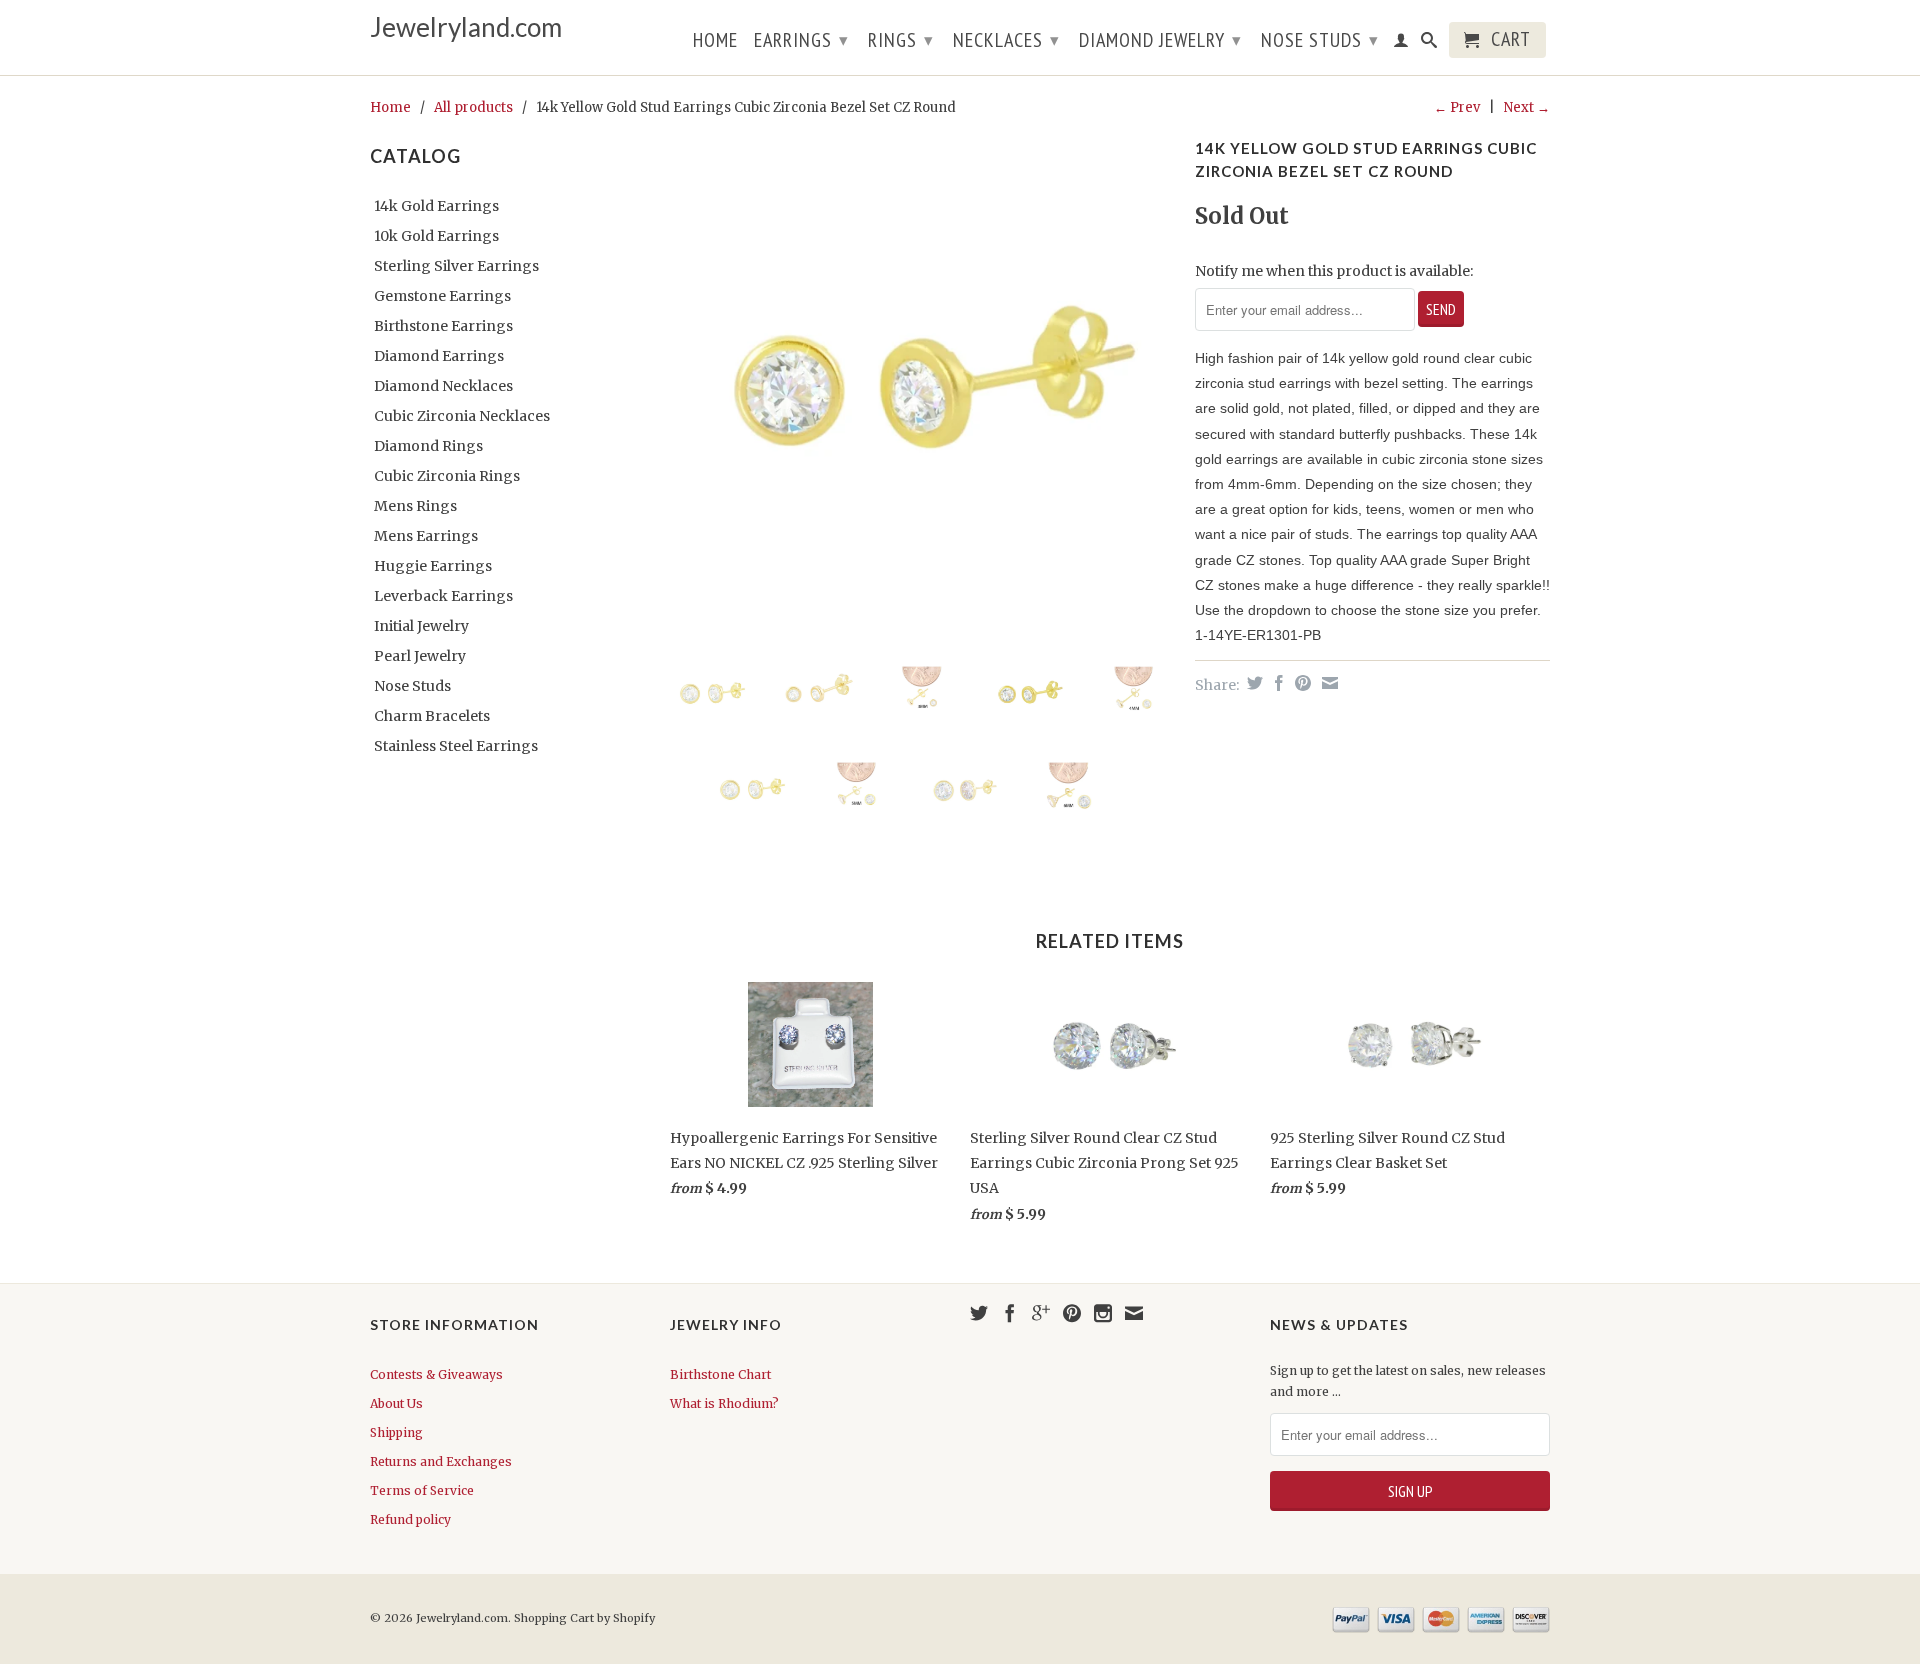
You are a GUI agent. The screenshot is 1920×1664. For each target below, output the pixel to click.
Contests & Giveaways (436, 1374)
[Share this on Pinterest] (1300, 683)
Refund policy (410, 1519)
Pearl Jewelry (420, 656)
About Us (396, 1403)
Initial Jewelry (421, 626)
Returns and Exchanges (441, 1461)
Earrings (801, 40)
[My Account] (1401, 44)
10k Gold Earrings (436, 236)
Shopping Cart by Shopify (584, 1618)
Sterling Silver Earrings (456, 266)
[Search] (1429, 44)
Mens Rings (415, 506)
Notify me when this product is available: (1334, 271)
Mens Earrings (426, 536)
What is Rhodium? (724, 1403)
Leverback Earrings (443, 596)
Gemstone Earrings (442, 296)
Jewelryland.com (466, 27)
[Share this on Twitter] (1252, 683)
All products (473, 107)
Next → (1527, 107)
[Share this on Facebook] (1276, 683)
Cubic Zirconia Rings (447, 476)
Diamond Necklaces (443, 386)
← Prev (1457, 107)
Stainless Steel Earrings (456, 746)
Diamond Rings (428, 446)
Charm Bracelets (432, 716)
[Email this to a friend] (1327, 683)
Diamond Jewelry (1160, 40)
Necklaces (1006, 40)
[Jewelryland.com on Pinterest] (1072, 1313)
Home (715, 42)
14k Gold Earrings (436, 206)
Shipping (396, 1432)
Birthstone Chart (720, 1374)
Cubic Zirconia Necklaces (462, 416)
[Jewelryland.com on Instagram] (1103, 1313)
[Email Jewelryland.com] (1134, 1313)
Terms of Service (422, 1490)
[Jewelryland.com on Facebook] (1010, 1313)
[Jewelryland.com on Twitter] (979, 1313)
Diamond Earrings (439, 356)
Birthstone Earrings (443, 326)
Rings (901, 40)
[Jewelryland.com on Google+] (1041, 1313)
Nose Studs (1320, 40)
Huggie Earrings (433, 566)
